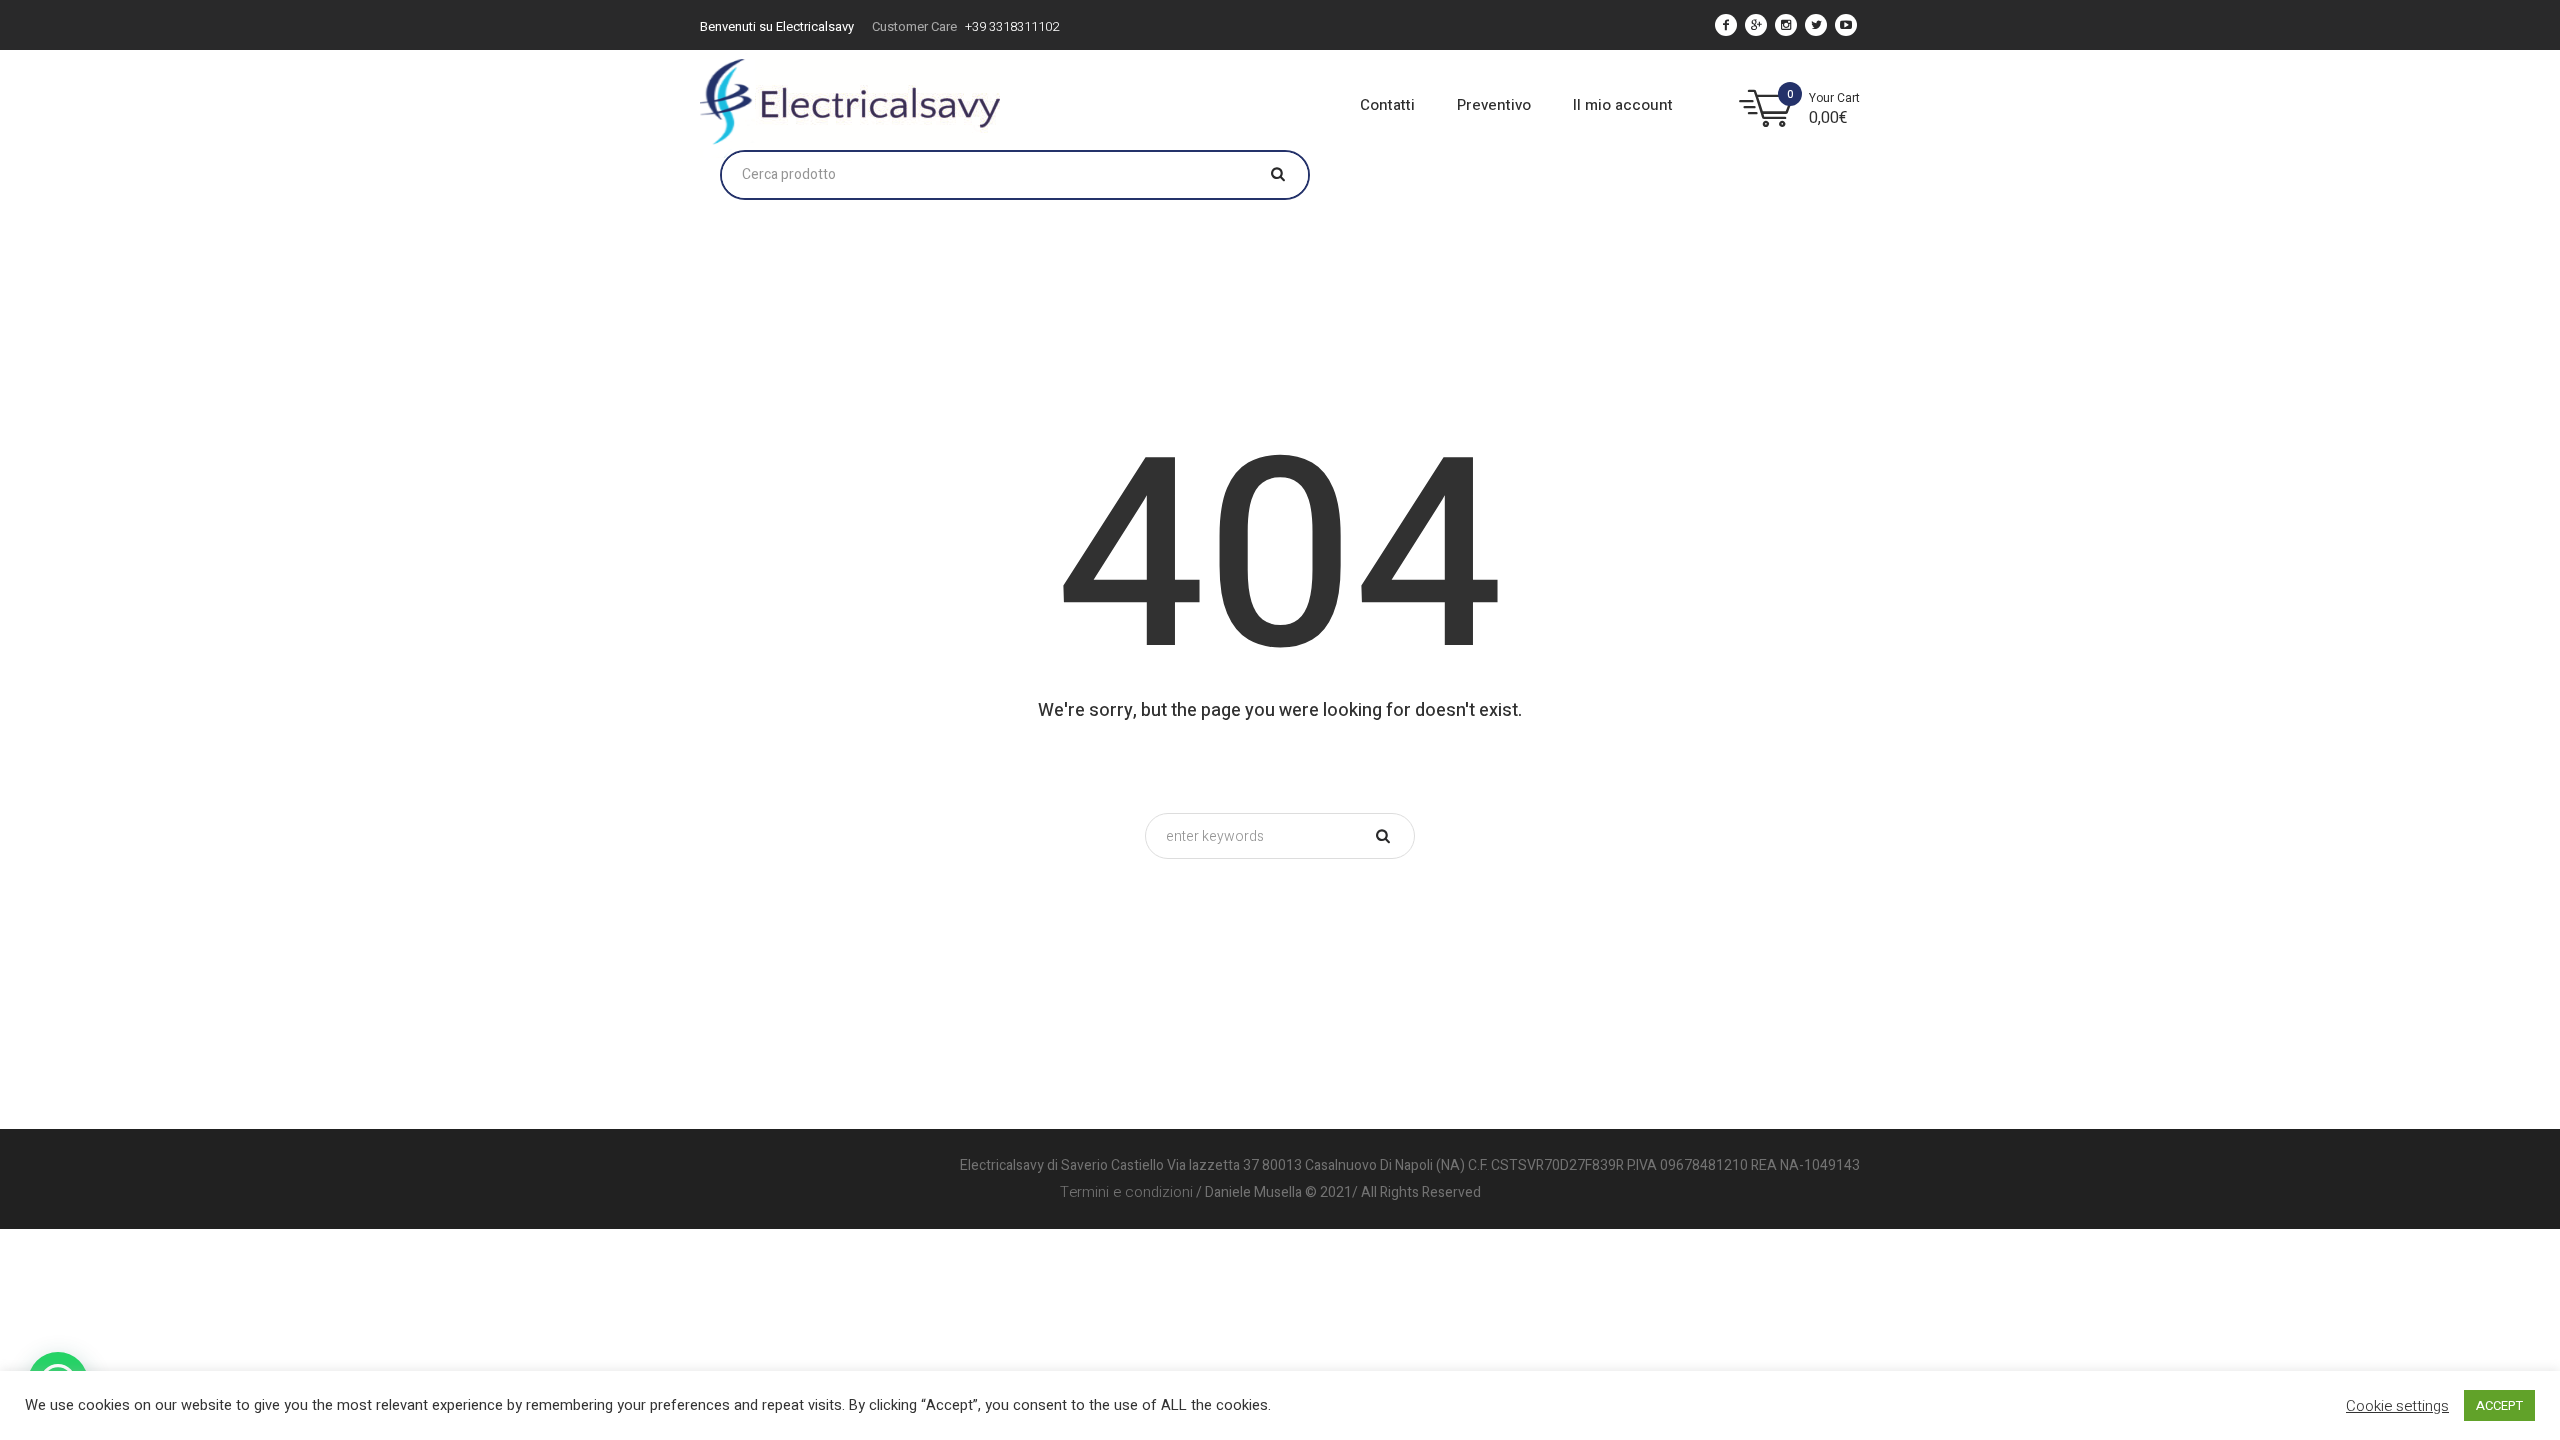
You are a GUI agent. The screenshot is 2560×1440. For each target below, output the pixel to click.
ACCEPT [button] (2499, 1405)
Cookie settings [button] (2397, 1406)
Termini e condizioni (1126, 1192)
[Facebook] (1726, 25)
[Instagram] (1786, 25)
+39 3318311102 (1012, 26)
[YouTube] (1846, 25)
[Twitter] (1816, 25)
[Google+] (1756, 25)
